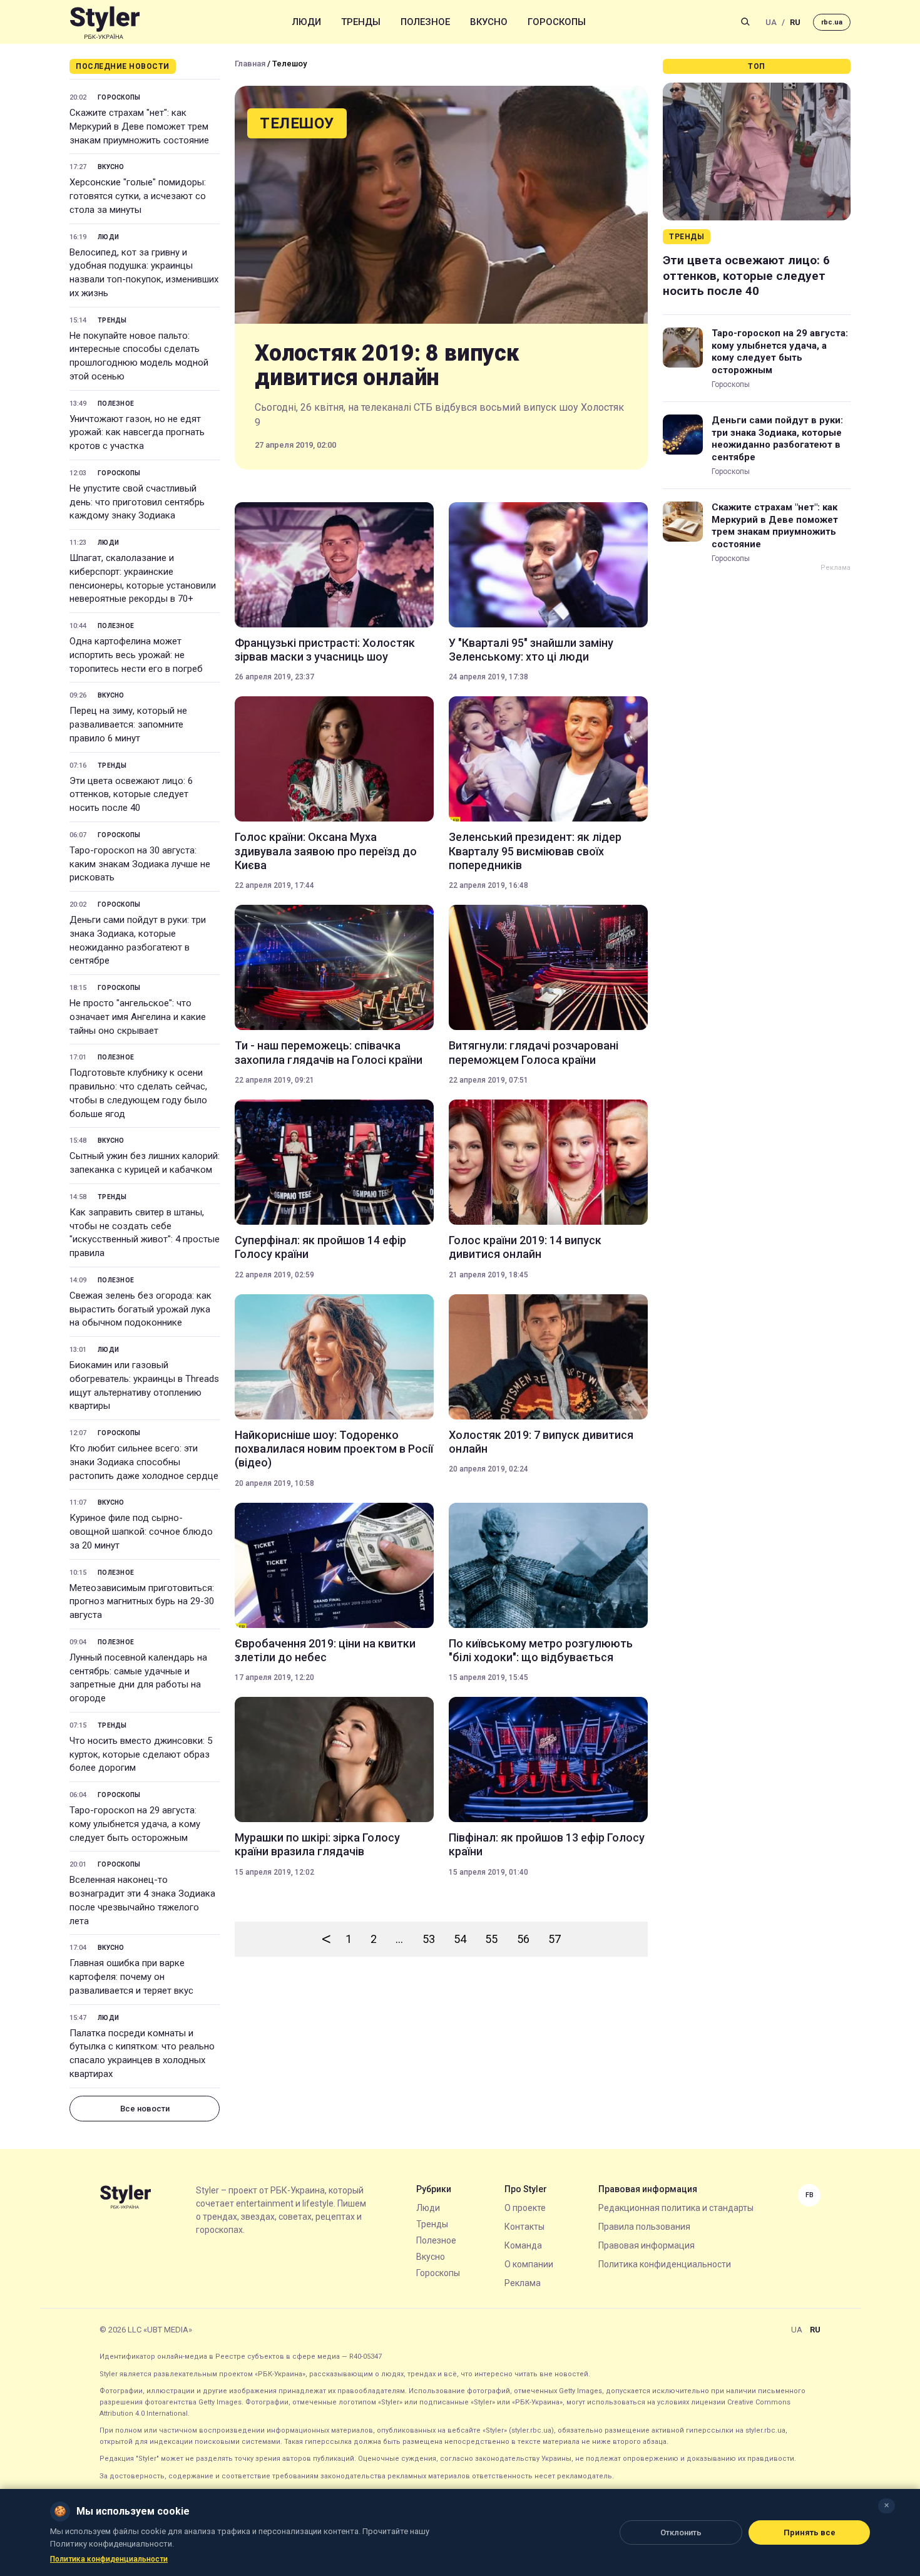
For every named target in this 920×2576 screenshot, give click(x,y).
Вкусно (489, 22)
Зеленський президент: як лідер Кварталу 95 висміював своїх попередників (535, 851)
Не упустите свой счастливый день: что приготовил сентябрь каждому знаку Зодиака (137, 502)
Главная (250, 64)
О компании (529, 2264)
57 (555, 1939)
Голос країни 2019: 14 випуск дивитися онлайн (525, 1247)
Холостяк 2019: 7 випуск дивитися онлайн (541, 1442)
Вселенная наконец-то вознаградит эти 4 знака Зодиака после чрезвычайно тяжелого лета (142, 1900)
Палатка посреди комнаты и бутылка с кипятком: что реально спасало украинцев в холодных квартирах (142, 2053)
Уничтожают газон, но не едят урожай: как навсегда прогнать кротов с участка (137, 433)
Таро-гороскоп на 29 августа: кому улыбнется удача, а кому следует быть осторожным (135, 1824)
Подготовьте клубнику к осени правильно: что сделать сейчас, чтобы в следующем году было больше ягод (138, 1093)
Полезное (425, 22)
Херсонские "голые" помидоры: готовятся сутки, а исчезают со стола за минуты (138, 196)
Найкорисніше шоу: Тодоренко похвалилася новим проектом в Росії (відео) (334, 1449)
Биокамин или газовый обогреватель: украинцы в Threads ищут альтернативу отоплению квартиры (144, 1385)
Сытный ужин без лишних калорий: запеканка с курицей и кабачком (145, 1163)
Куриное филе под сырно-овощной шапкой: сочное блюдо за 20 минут (141, 1532)
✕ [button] (887, 2506)
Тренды (361, 22)
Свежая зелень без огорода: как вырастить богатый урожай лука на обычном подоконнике (141, 1309)
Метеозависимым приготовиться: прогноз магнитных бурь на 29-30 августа (142, 1602)
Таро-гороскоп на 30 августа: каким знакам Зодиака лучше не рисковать (140, 864)
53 (429, 1939)
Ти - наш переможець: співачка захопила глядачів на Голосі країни (329, 1052)
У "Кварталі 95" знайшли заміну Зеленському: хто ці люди (531, 650)
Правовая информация (647, 2245)
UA (771, 22)
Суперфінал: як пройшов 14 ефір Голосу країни (320, 1247)
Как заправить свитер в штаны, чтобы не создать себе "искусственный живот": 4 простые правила (145, 1233)
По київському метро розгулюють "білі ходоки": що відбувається (541, 1650)
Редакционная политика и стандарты (676, 2208)
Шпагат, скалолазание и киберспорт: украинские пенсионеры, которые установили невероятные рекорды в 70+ (143, 578)
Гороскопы (557, 22)
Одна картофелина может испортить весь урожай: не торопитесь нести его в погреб (136, 655)
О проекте (525, 2208)
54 (460, 1939)
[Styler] (105, 22)
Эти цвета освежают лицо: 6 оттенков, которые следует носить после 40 (131, 795)
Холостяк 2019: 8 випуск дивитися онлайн (387, 366)
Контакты (524, 2227)
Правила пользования (644, 2227)
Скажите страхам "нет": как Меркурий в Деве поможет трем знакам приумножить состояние (139, 126)
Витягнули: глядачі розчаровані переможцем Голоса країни (534, 1052)
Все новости (145, 2109)
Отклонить (681, 2532)
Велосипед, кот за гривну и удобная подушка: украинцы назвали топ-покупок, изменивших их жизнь (144, 273)
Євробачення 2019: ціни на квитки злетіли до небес (325, 1650)
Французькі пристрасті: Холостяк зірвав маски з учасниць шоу (325, 650)
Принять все (810, 2532)
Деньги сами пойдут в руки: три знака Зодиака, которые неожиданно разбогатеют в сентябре (138, 940)
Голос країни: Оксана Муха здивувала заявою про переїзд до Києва (326, 851)
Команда (523, 2245)
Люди (307, 22)
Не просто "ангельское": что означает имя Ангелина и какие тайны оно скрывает (138, 1017)
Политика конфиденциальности (665, 2264)
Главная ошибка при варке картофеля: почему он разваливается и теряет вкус (131, 1977)
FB (810, 2195)
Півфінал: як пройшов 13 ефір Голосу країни (547, 1844)
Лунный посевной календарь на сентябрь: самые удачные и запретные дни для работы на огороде (138, 1678)
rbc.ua (832, 22)
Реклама (523, 2283)
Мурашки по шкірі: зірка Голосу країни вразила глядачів (317, 1844)
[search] (745, 22)
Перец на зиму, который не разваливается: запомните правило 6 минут (128, 724)
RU (795, 22)
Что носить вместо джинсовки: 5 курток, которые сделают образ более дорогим (141, 1754)
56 (523, 1939)
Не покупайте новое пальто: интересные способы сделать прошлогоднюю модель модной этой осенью (139, 356)
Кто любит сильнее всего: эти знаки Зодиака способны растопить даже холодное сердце (144, 1462)
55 (491, 1939)
